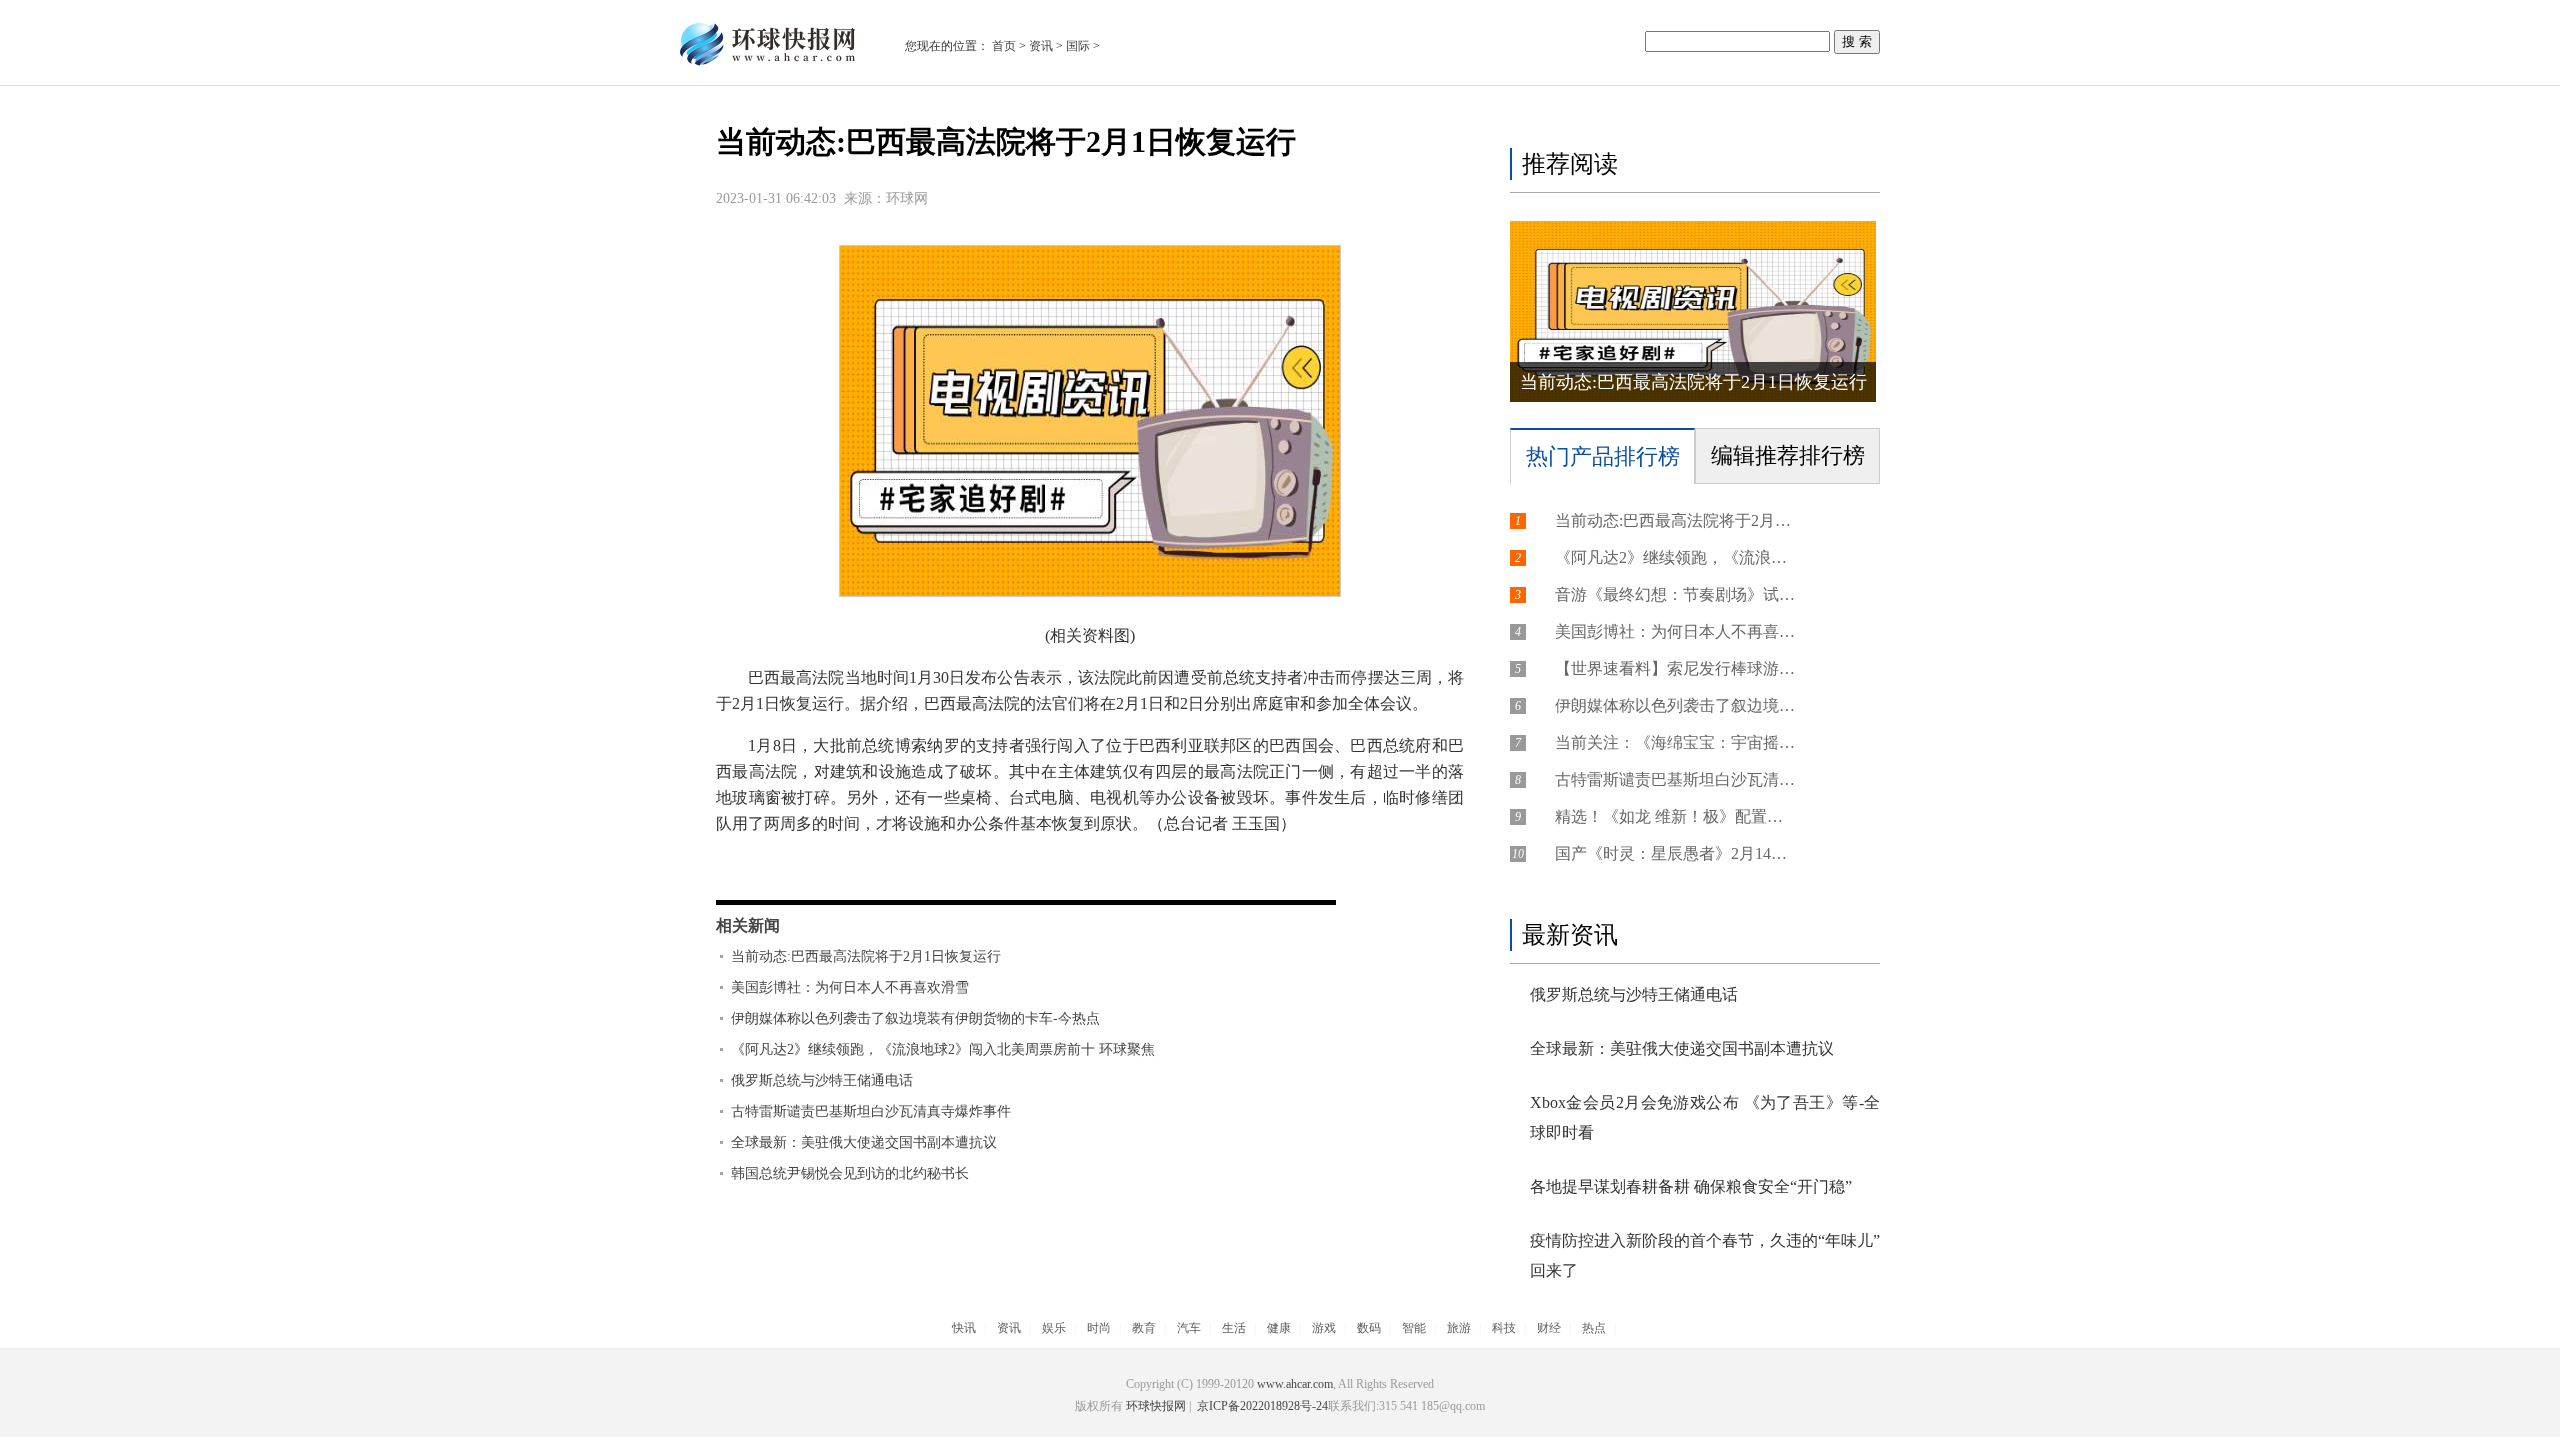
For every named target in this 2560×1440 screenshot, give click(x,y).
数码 (1369, 1328)
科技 (1504, 1328)
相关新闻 (748, 925)
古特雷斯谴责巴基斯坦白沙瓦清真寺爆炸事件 (871, 1111)
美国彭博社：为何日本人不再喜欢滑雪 (850, 987)
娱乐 (1054, 1328)
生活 (1234, 1328)
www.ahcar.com (1295, 1384)
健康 (1279, 1328)
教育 (1144, 1328)
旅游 (1459, 1328)
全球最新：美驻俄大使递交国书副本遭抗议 (864, 1142)
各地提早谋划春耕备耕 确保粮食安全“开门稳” (1691, 1186)
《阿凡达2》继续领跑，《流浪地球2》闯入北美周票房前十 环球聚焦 (943, 1049)
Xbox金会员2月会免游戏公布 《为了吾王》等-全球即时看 (1705, 1117)
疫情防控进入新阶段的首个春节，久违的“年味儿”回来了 (1705, 1255)
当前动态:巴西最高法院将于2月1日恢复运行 (866, 956)
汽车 (1189, 1328)
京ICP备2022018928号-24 (1261, 1406)
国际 (1078, 46)
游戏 (1324, 1328)
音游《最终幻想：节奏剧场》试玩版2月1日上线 (1675, 594)
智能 (1414, 1328)
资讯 (1041, 46)
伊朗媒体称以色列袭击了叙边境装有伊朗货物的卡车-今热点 (915, 1018)
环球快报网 (1156, 1406)
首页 (1004, 46)
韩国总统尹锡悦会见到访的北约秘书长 (850, 1173)
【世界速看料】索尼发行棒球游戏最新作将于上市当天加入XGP (1675, 668)
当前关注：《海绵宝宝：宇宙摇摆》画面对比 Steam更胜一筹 (1675, 742)
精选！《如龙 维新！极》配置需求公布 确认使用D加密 (1675, 816)
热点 (1594, 1328)
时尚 (1099, 1328)
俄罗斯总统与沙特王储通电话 (822, 1080)
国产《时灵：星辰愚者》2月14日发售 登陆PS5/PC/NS (1675, 853)
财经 (1549, 1328)
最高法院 (848, 865)
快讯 (964, 1328)
